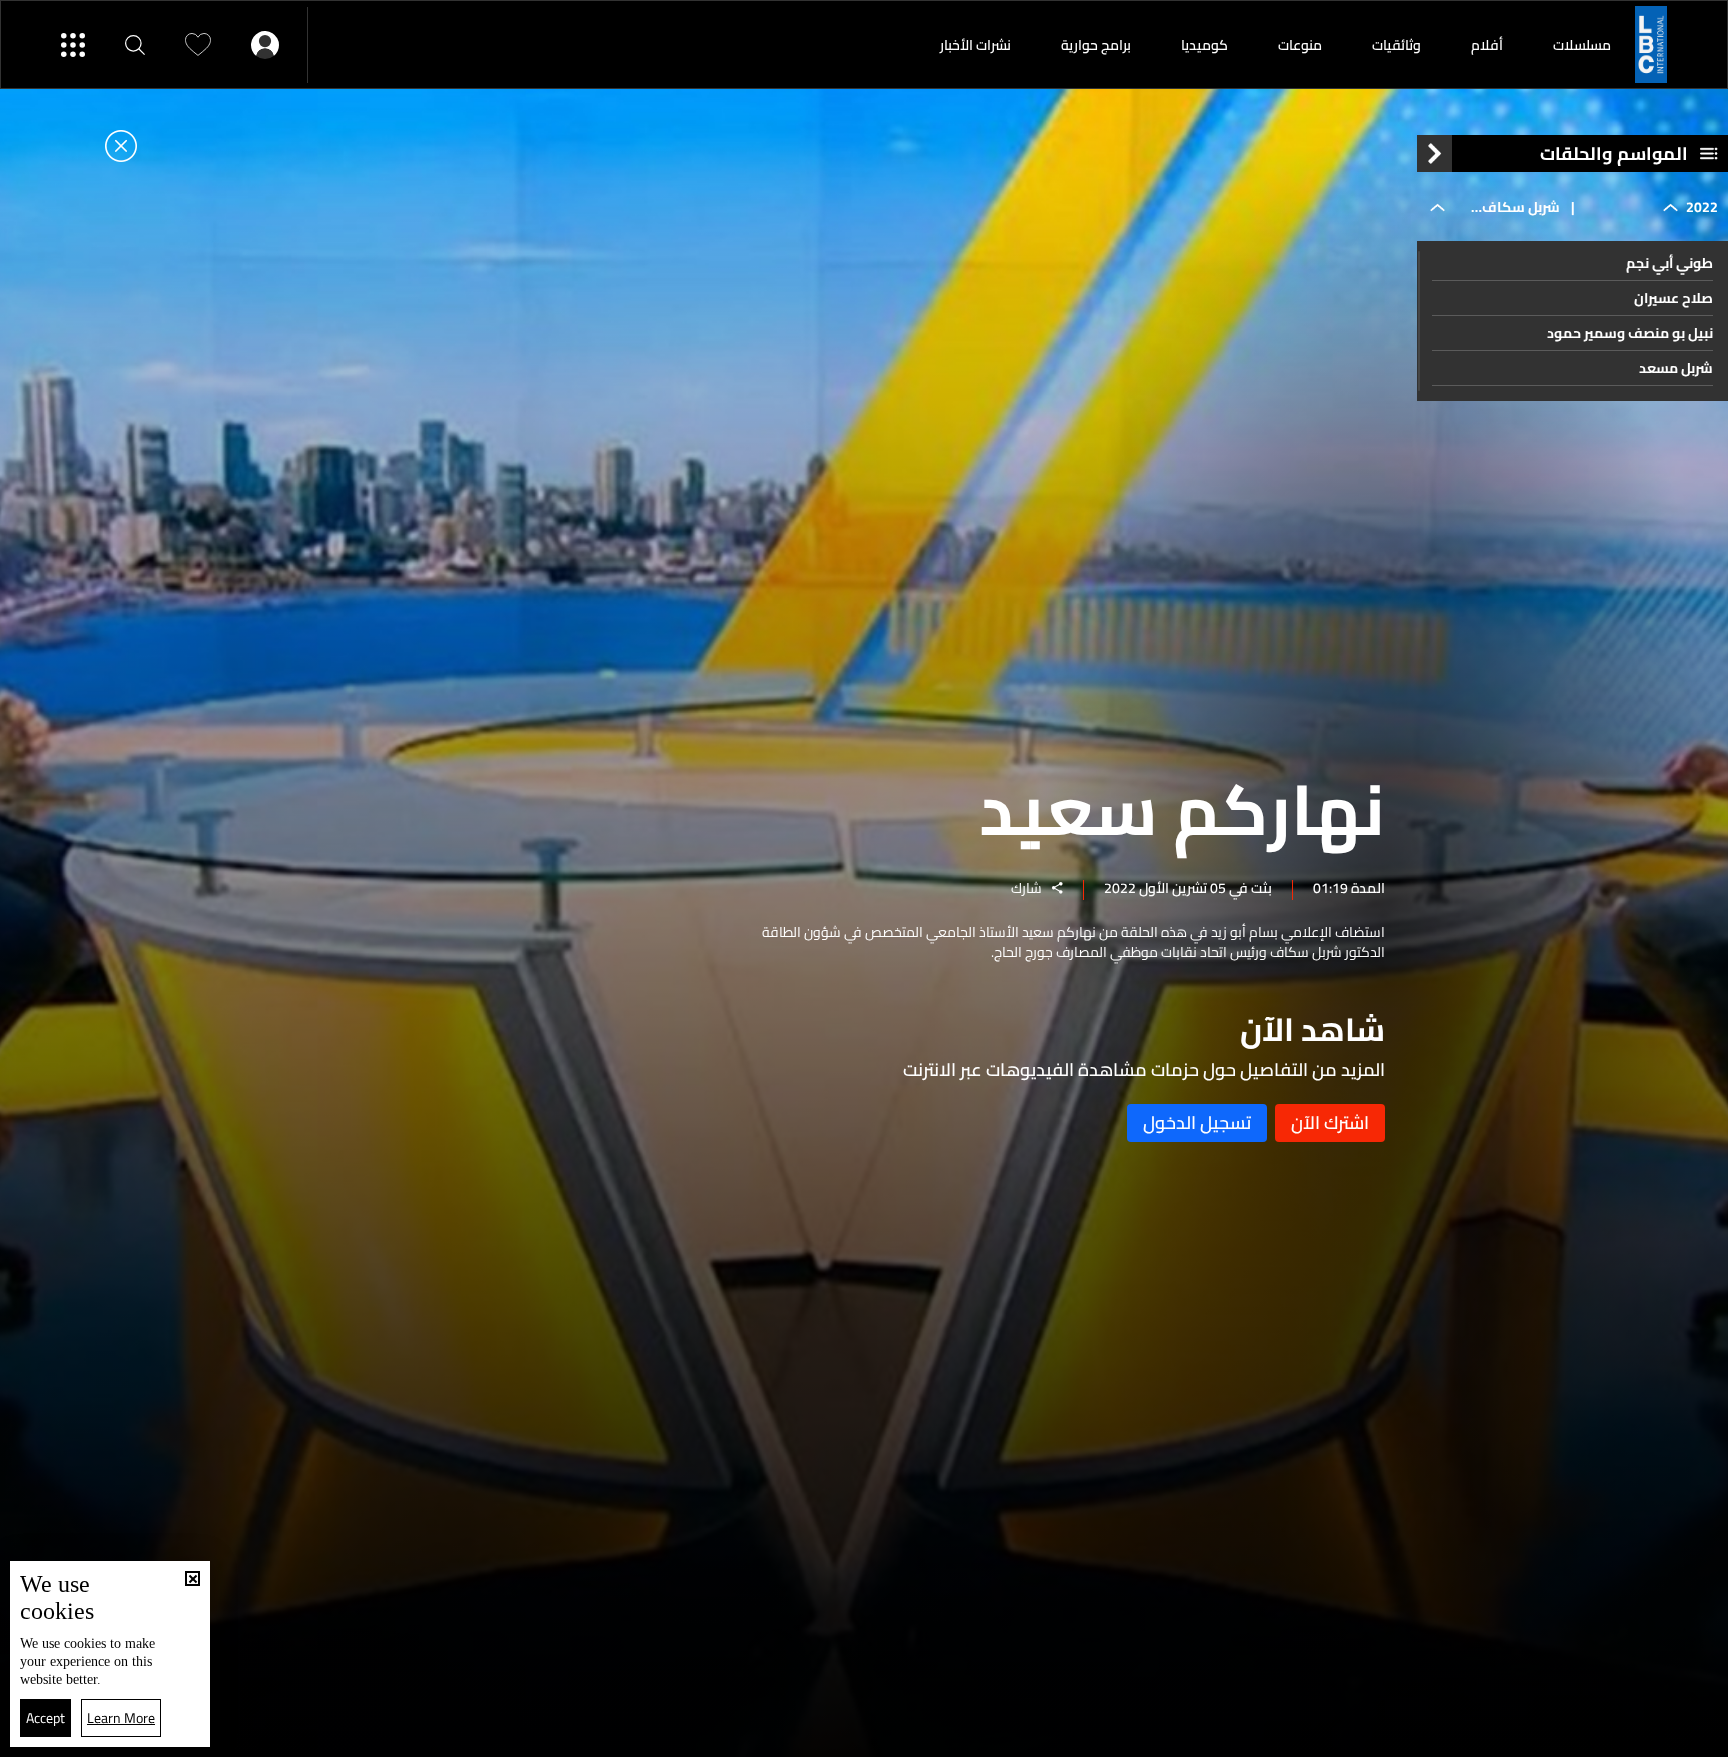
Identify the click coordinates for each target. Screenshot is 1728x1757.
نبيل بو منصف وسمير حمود (1630, 333)
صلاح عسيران (1673, 298)
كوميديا (1204, 45)
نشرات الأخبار (975, 45)
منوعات (1300, 45)
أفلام (1487, 45)
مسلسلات (1582, 45)
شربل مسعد (1676, 368)
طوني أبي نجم (1669, 263)
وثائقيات (1396, 45)
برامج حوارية (1096, 45)
